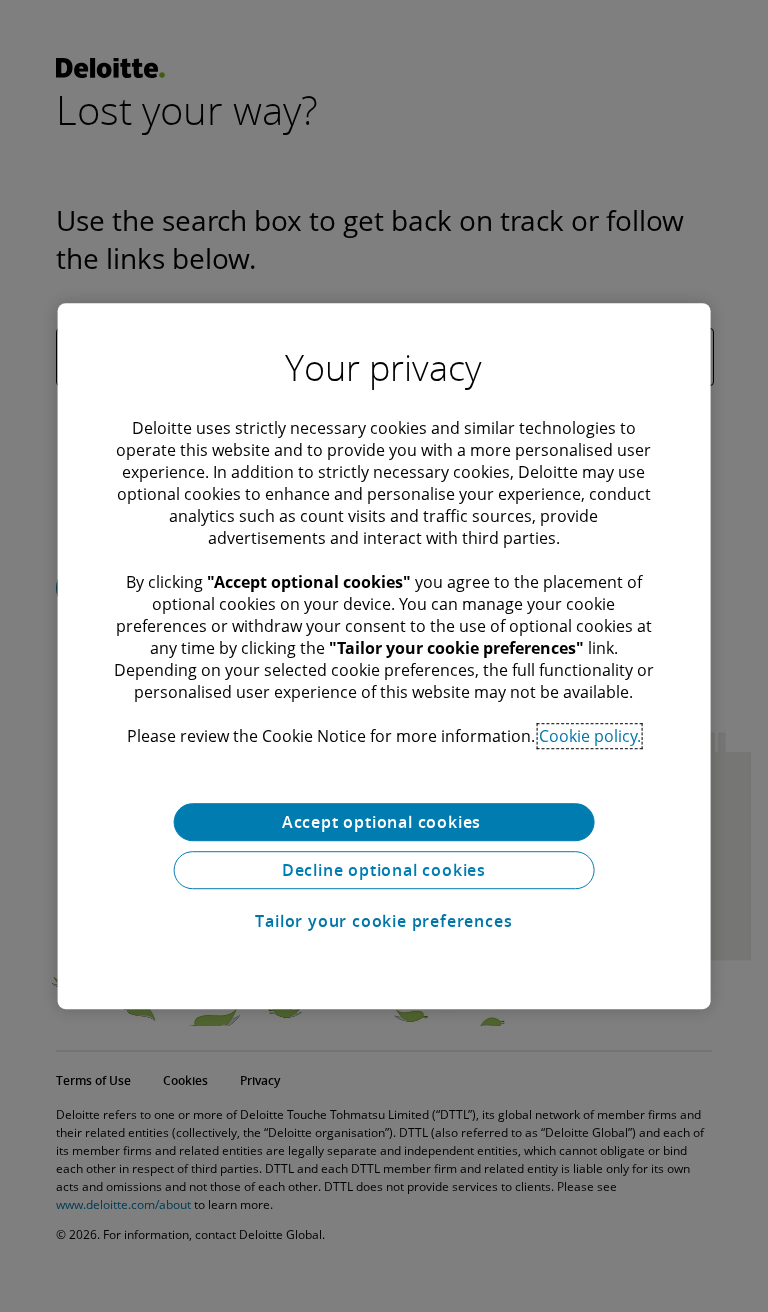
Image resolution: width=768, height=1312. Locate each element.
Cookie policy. (590, 736)
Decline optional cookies (384, 870)
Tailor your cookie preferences (383, 921)
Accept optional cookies (384, 822)
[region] (384, 656)
